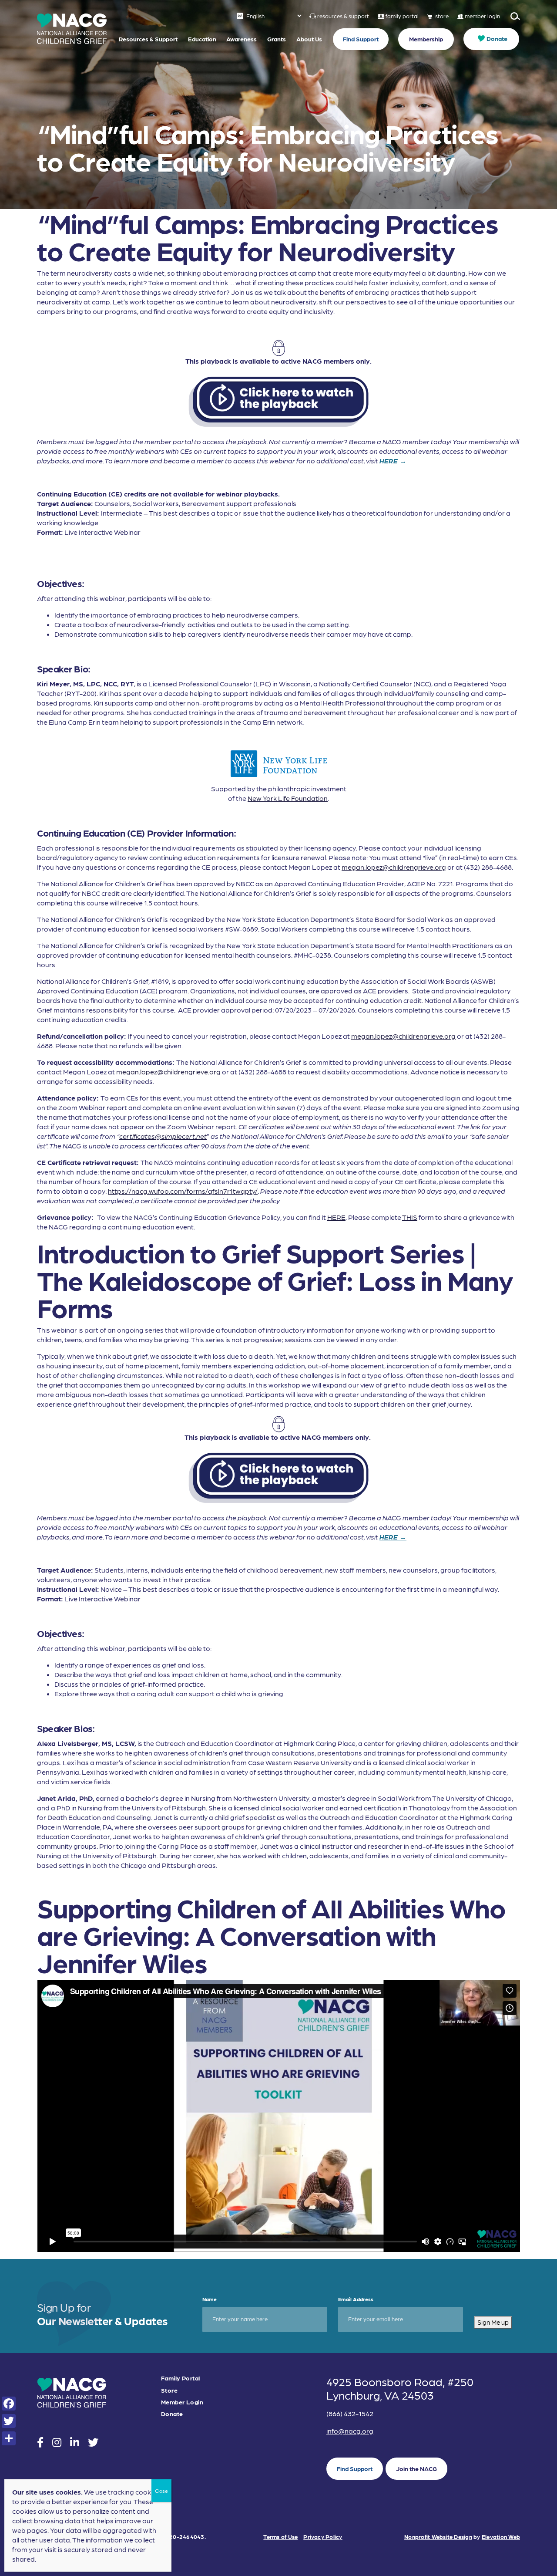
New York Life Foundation (288, 798)
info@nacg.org (350, 2431)
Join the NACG (416, 2468)
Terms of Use (280, 2537)
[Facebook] (9, 2404)
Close (161, 2491)
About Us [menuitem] (309, 39)
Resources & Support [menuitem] (148, 39)
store (442, 16)
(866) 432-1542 (350, 2413)
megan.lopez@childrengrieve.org (394, 867)
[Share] (9, 2438)
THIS (410, 1217)
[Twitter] (9, 2421)
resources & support (343, 16)
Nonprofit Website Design (438, 2537)
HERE (336, 1217)
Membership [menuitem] (426, 39)
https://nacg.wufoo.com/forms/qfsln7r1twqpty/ (183, 1191)
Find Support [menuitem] (361, 39)
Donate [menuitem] (497, 38)
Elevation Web (501, 2537)
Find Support (355, 2468)
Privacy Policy (323, 2537)
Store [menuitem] (169, 2390)
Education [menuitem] (202, 39)
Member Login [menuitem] (182, 2402)
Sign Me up (493, 2322)
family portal (402, 16)
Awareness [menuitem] (242, 39)
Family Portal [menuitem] (180, 2378)
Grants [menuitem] (277, 39)
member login (482, 16)
